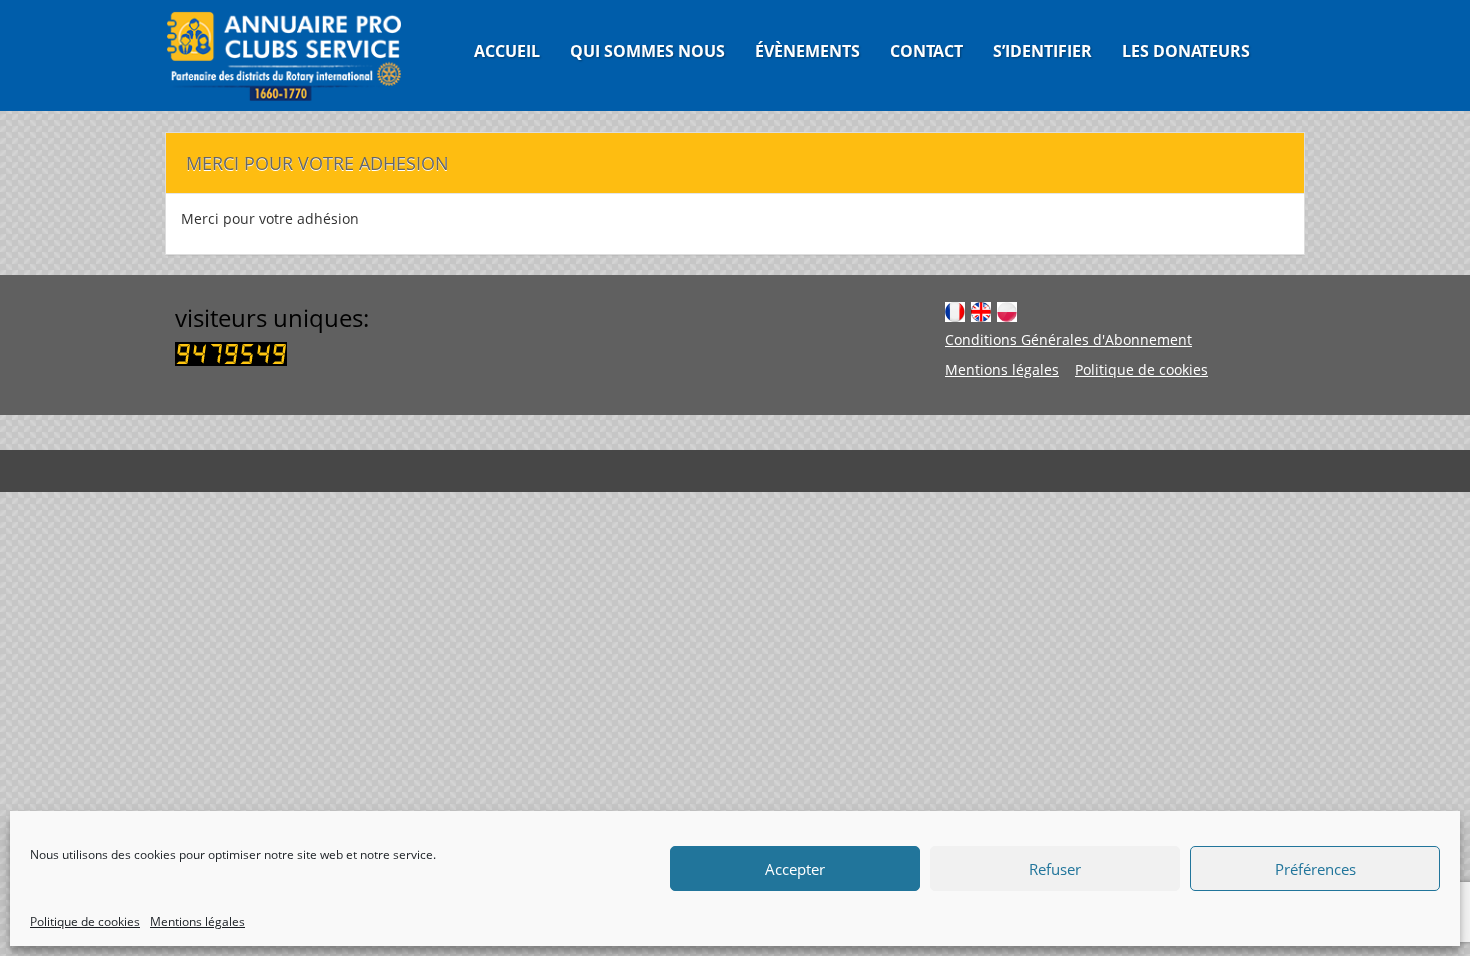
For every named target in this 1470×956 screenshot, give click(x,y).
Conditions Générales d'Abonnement (1068, 339)
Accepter (795, 869)
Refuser (1055, 869)
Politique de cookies (85, 921)
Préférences (1315, 869)
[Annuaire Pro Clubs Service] (296, 55)
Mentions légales (197, 921)
